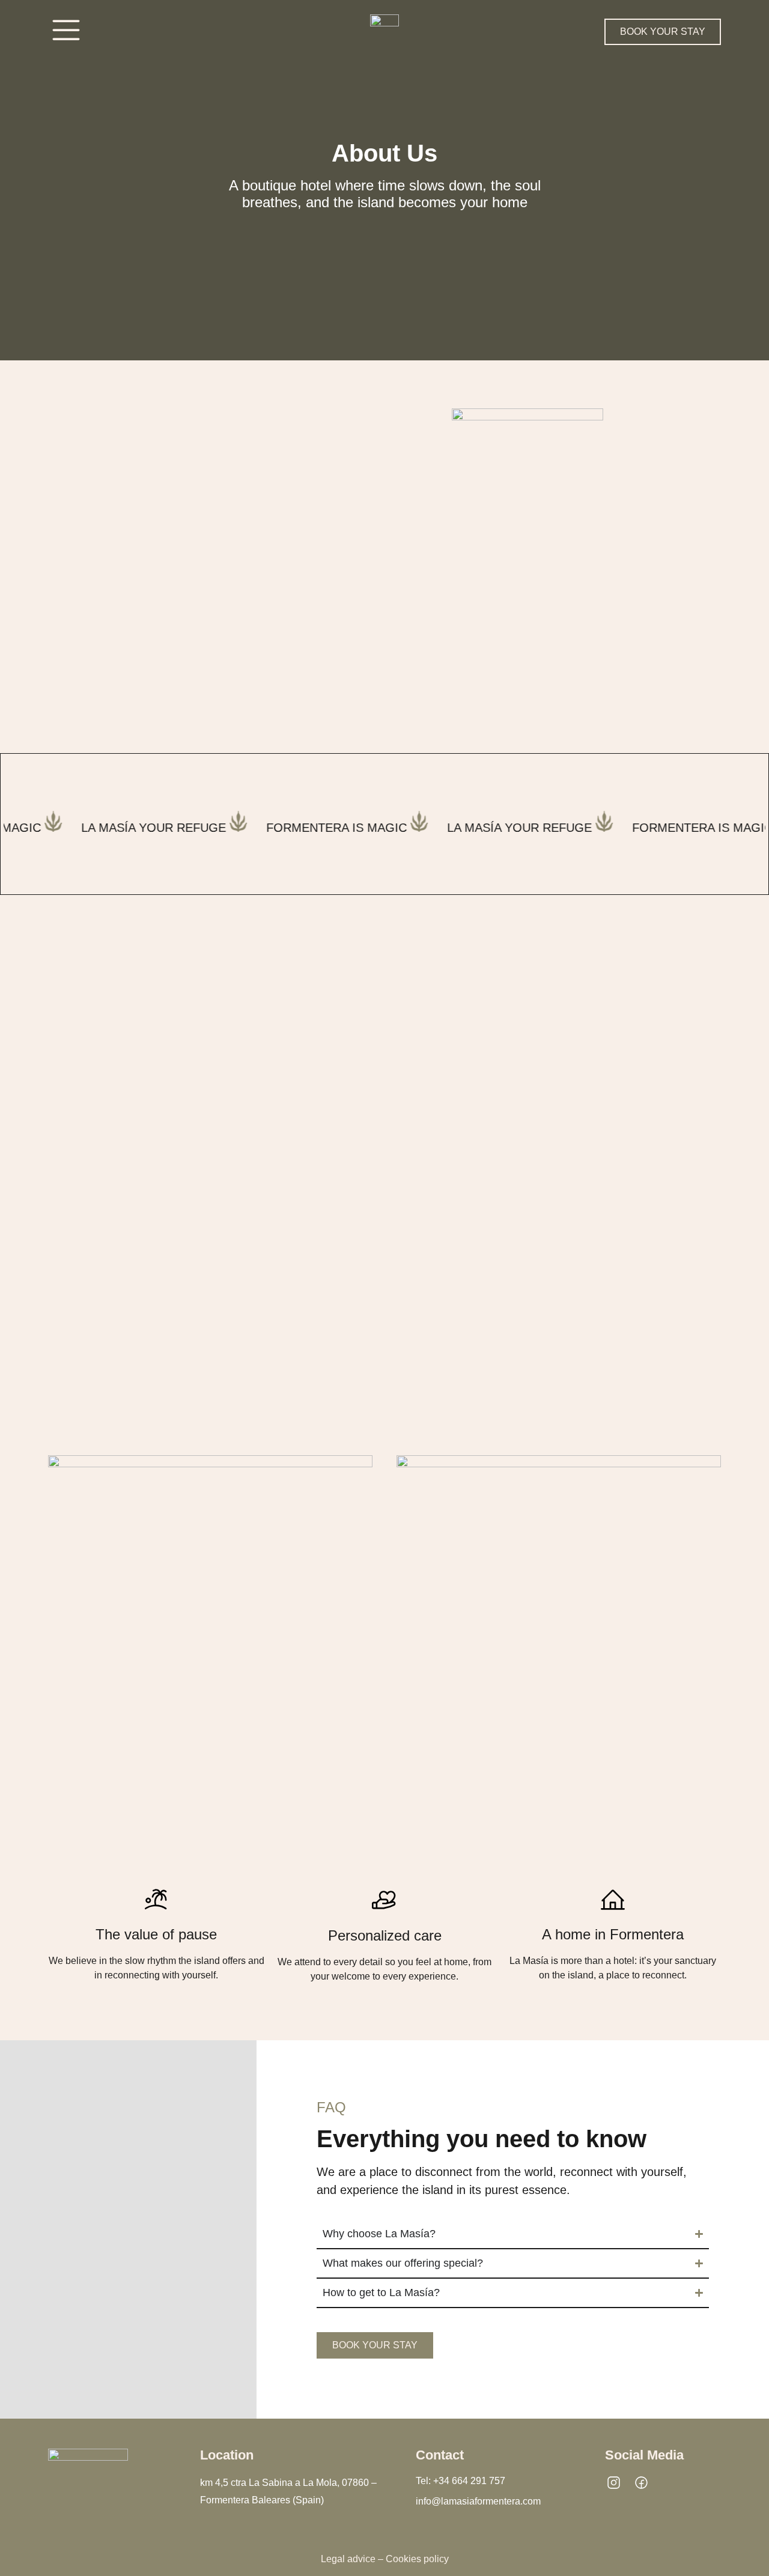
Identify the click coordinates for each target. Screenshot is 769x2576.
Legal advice (348, 2559)
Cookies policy (417, 2559)
